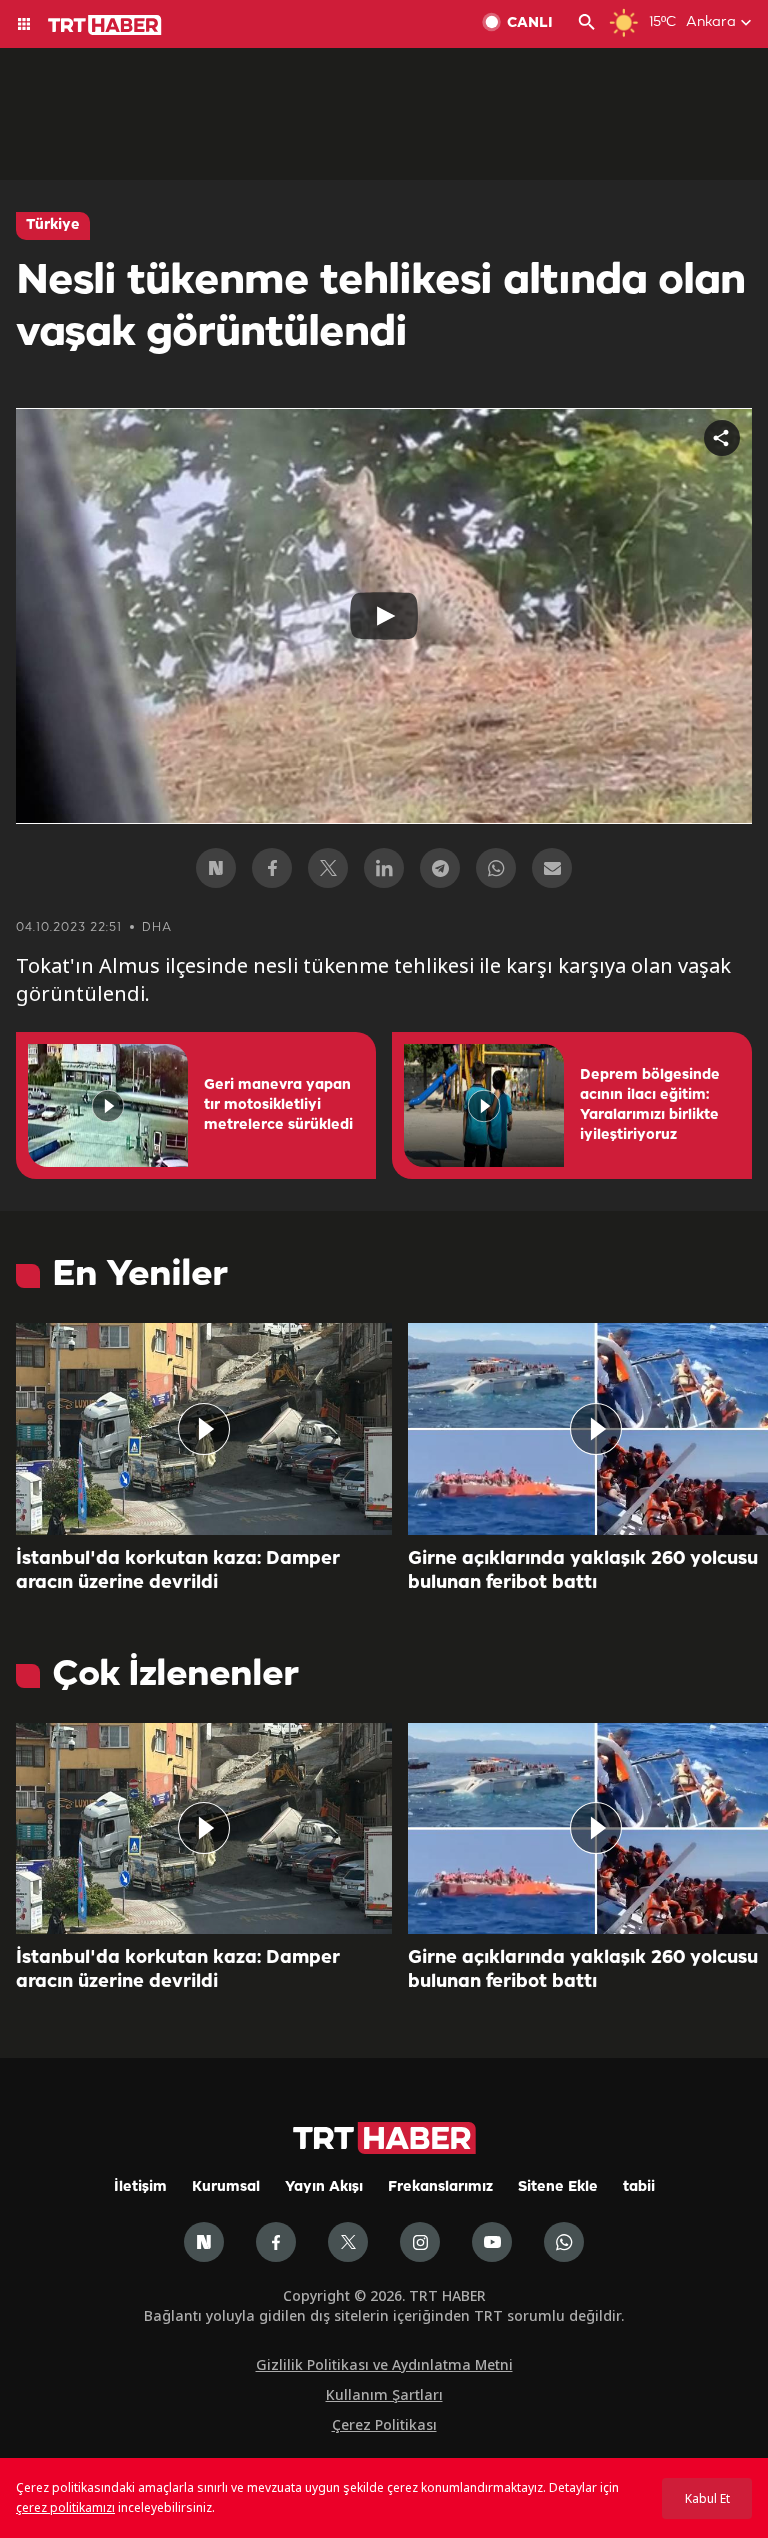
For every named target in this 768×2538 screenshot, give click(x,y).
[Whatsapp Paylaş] (496, 868)
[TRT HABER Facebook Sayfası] (276, 2242)
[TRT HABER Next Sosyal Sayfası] (204, 2242)
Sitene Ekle (558, 2187)
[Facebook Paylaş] (272, 868)
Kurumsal (226, 2187)
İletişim (140, 2187)
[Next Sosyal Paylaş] (216, 868)
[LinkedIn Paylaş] (384, 868)
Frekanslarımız (440, 2187)
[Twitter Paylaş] (328, 868)
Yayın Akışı (324, 2187)
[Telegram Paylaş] (440, 868)
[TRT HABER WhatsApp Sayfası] (564, 2242)
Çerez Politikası (384, 2424)
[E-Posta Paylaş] (552, 868)
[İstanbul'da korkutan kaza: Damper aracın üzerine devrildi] (204, 1429)
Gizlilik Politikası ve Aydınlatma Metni (384, 2364)
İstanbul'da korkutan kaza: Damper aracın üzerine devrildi (178, 1571)
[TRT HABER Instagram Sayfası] (420, 2242)
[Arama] (587, 24)
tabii (639, 2187)
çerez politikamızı (65, 2507)
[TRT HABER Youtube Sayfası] (492, 2242)
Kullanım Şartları (384, 2394)
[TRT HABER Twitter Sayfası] (348, 2242)
